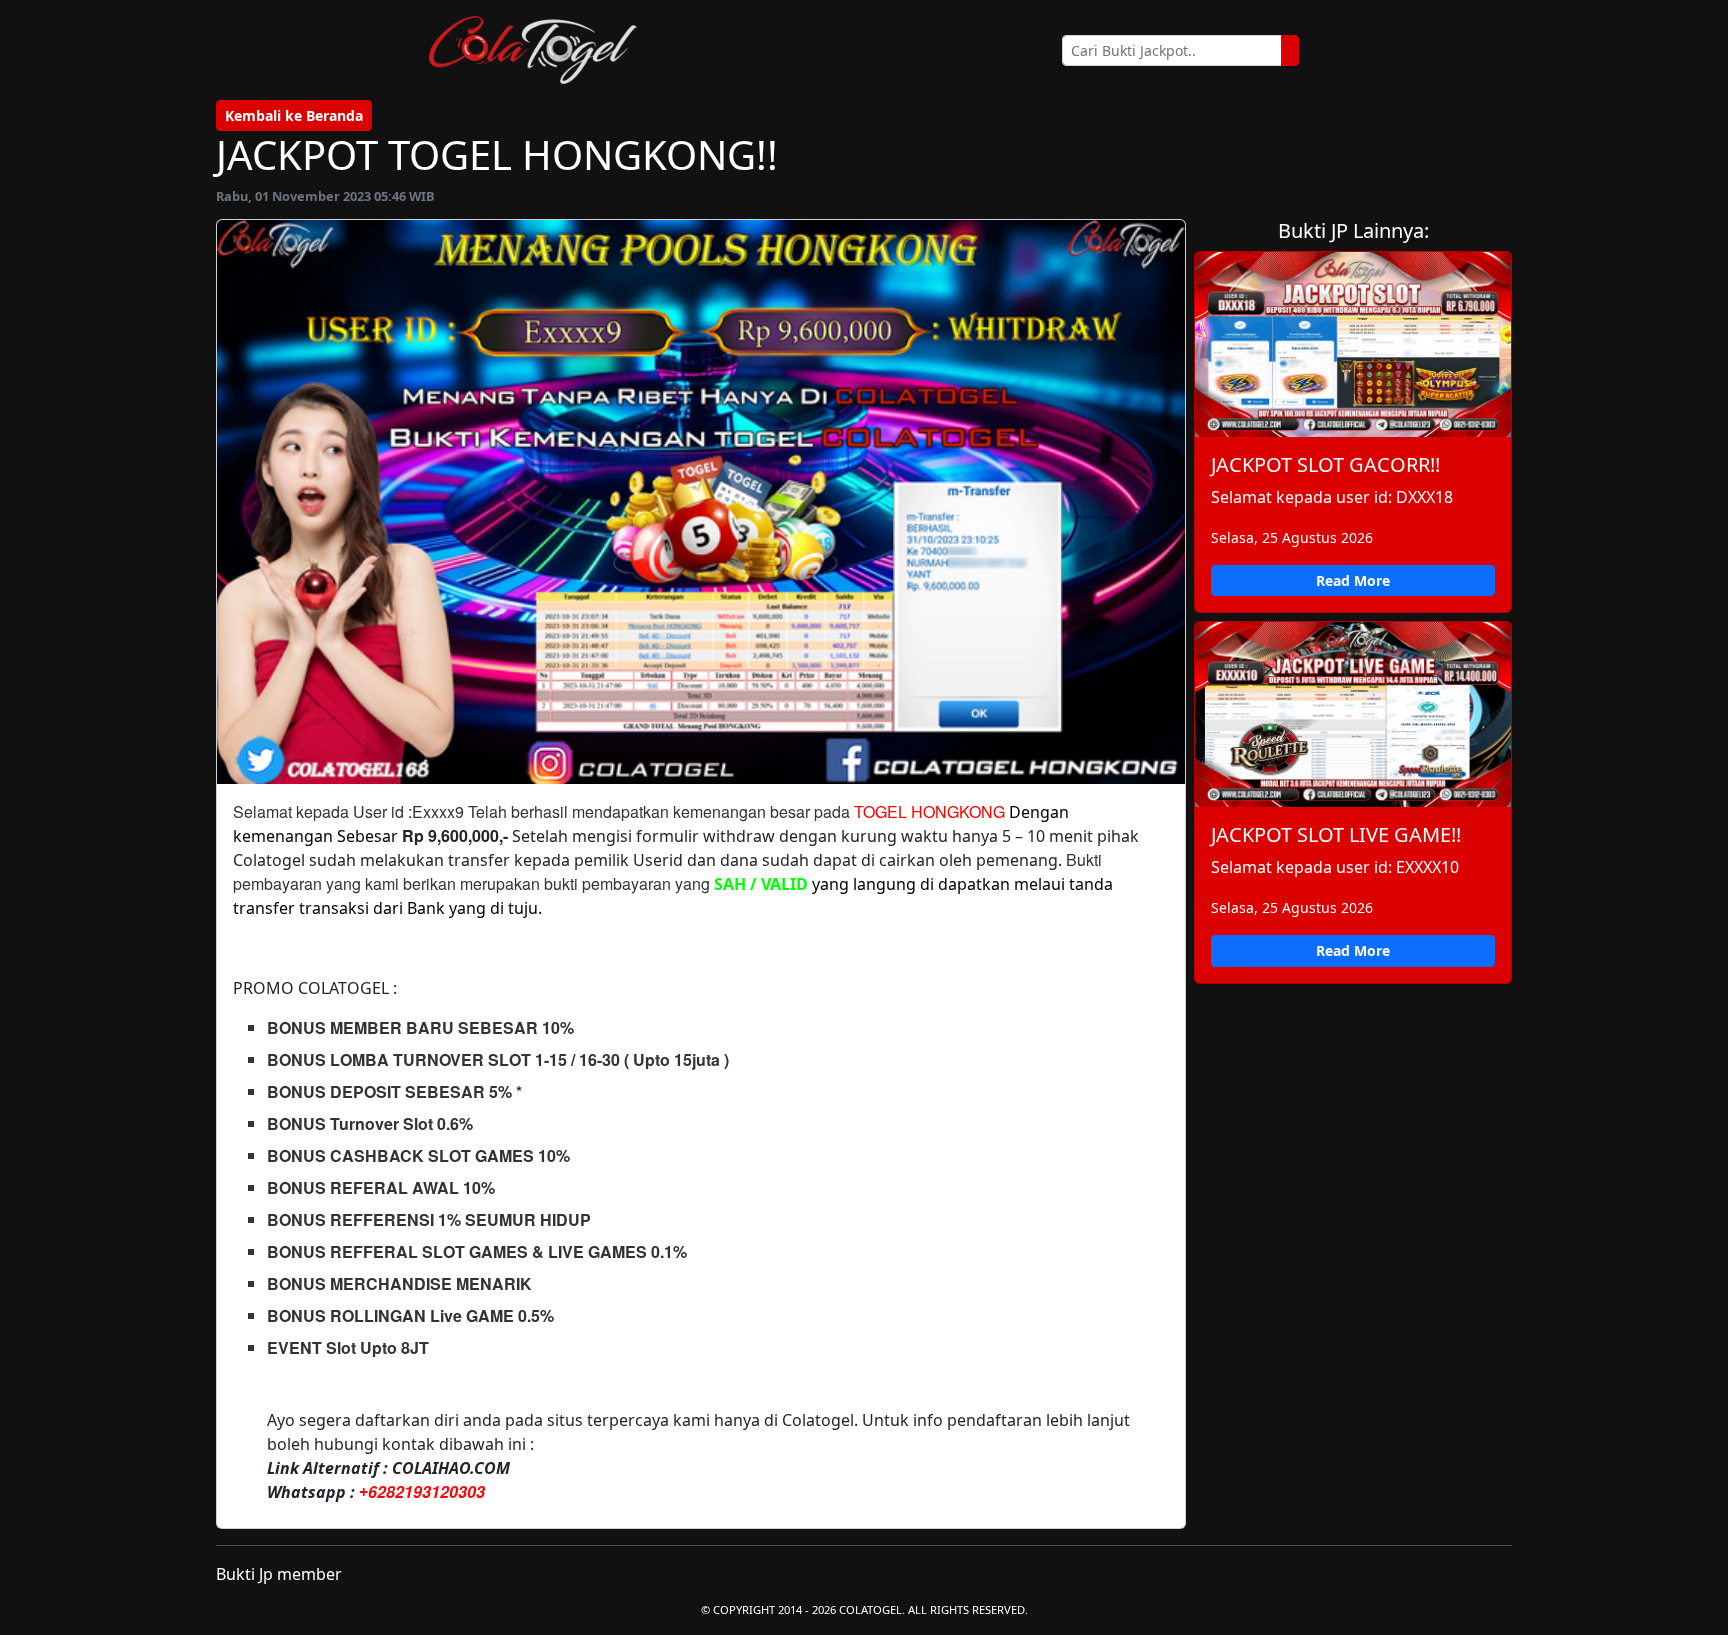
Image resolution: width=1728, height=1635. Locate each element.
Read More (1353, 580)
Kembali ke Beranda (294, 115)
